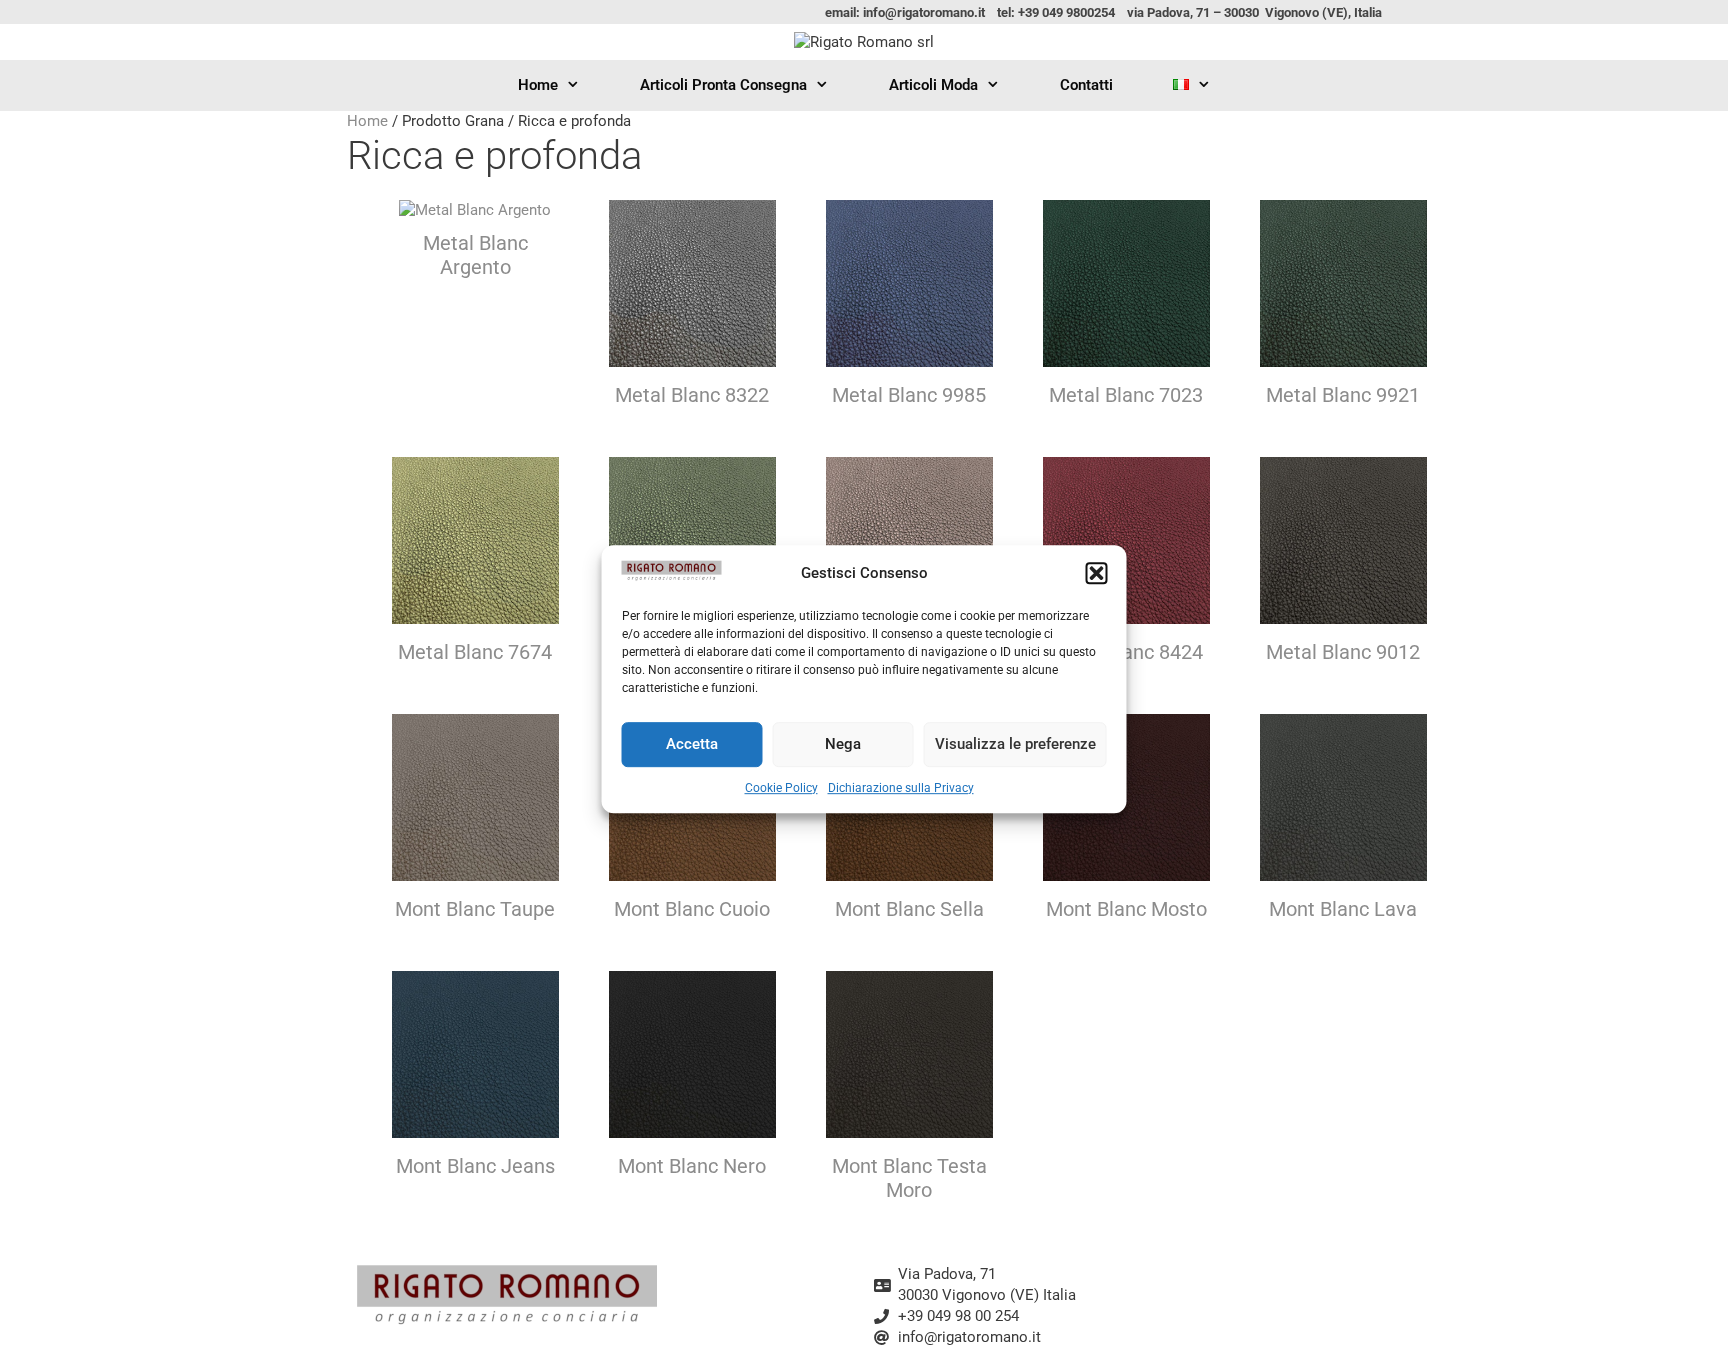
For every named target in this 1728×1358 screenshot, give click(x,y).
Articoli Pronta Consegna (723, 85)
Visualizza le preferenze (1015, 744)
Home (538, 85)
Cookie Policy (781, 788)
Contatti (1086, 85)
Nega (843, 744)
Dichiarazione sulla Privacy (901, 788)
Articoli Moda (933, 85)
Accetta (692, 744)
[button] (1097, 574)
